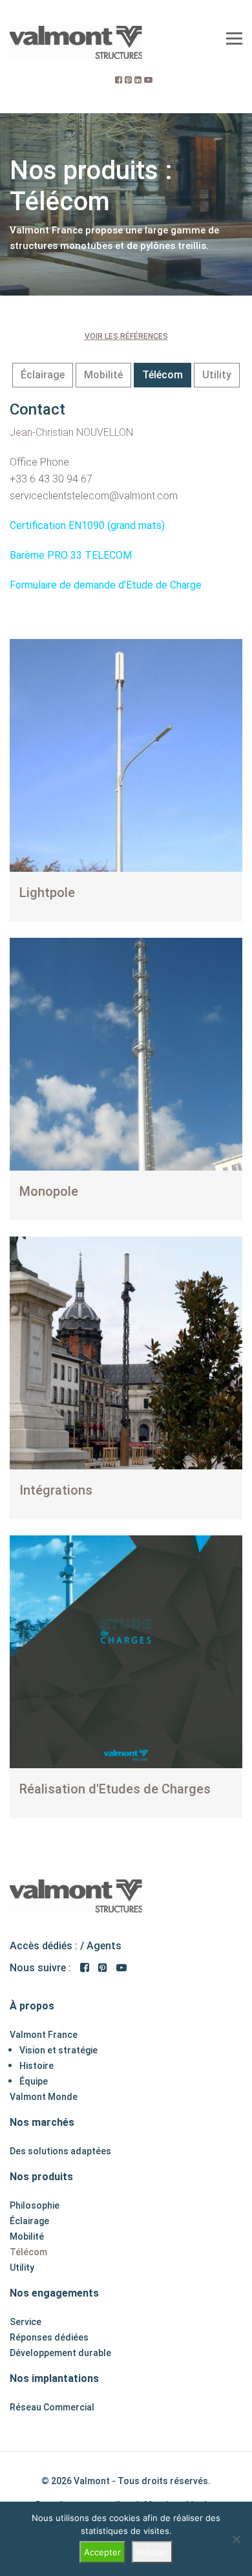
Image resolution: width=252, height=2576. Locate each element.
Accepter (102, 2552)
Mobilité (103, 375)
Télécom (163, 375)
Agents (104, 1946)
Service (26, 2322)
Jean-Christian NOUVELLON (71, 432)
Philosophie (35, 2205)
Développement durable (60, 2353)
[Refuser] (236, 2539)
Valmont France (44, 2035)
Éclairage (43, 375)
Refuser (152, 2552)
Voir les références (126, 336)
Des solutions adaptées (60, 2151)
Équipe (34, 2081)
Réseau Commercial (52, 2407)
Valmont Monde (44, 2097)
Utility (217, 375)
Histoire (37, 2066)
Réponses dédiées (49, 2337)
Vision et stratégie (58, 2050)
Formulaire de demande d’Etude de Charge (106, 585)
